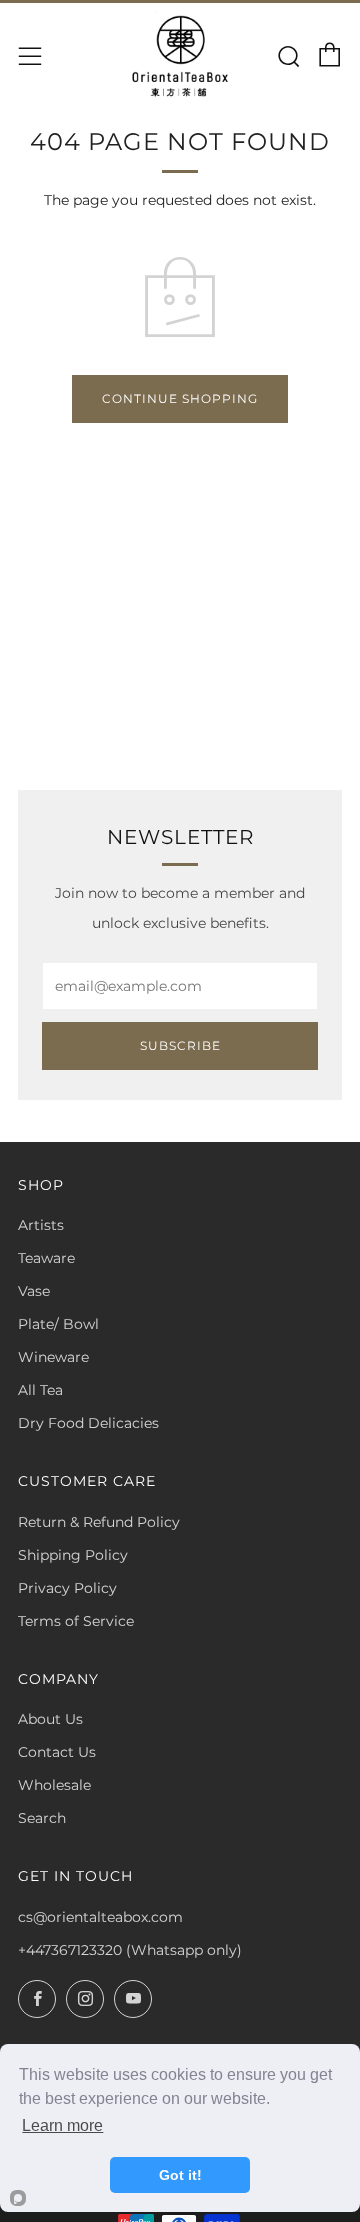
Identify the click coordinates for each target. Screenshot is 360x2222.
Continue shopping (180, 398)
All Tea (40, 1390)
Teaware (46, 1258)
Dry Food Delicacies (88, 1423)
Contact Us (57, 1752)
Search (42, 1818)
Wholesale (54, 1785)
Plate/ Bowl (58, 1324)
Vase (34, 1291)
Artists (41, 1225)
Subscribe (180, 1045)
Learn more (62, 2125)
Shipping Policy (73, 1555)
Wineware (53, 1357)
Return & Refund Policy (99, 1522)
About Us (50, 1719)
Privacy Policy (67, 1588)
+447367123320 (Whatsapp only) (130, 1950)
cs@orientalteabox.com (100, 1917)
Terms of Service (76, 1621)
